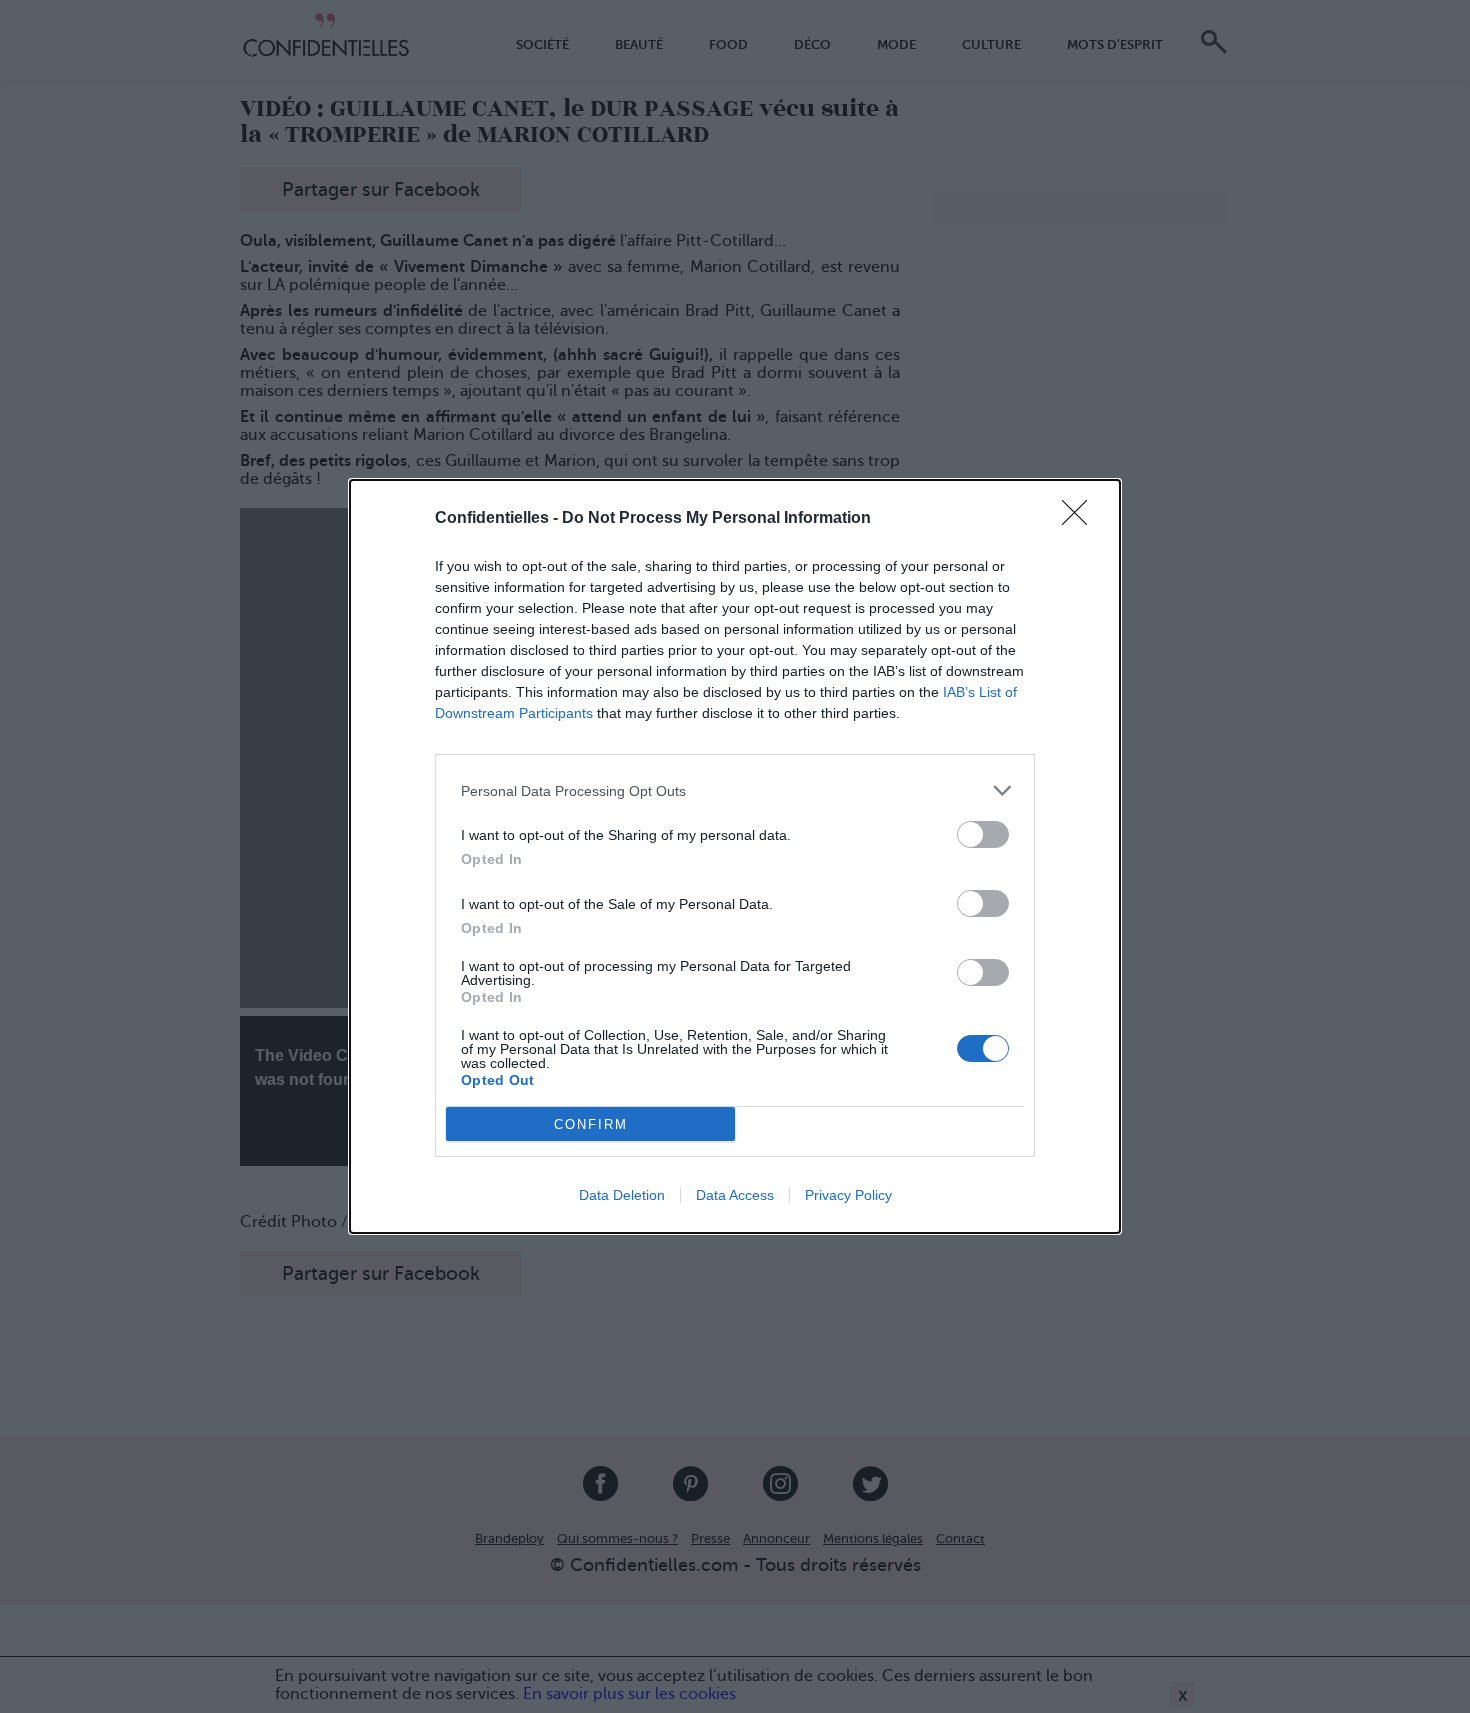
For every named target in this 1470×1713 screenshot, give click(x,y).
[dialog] (735, 856)
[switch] (983, 834)
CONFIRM (591, 1124)
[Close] (1081, 519)
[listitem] (735, 790)
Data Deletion (622, 1195)
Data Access (735, 1195)
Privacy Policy (848, 1195)
